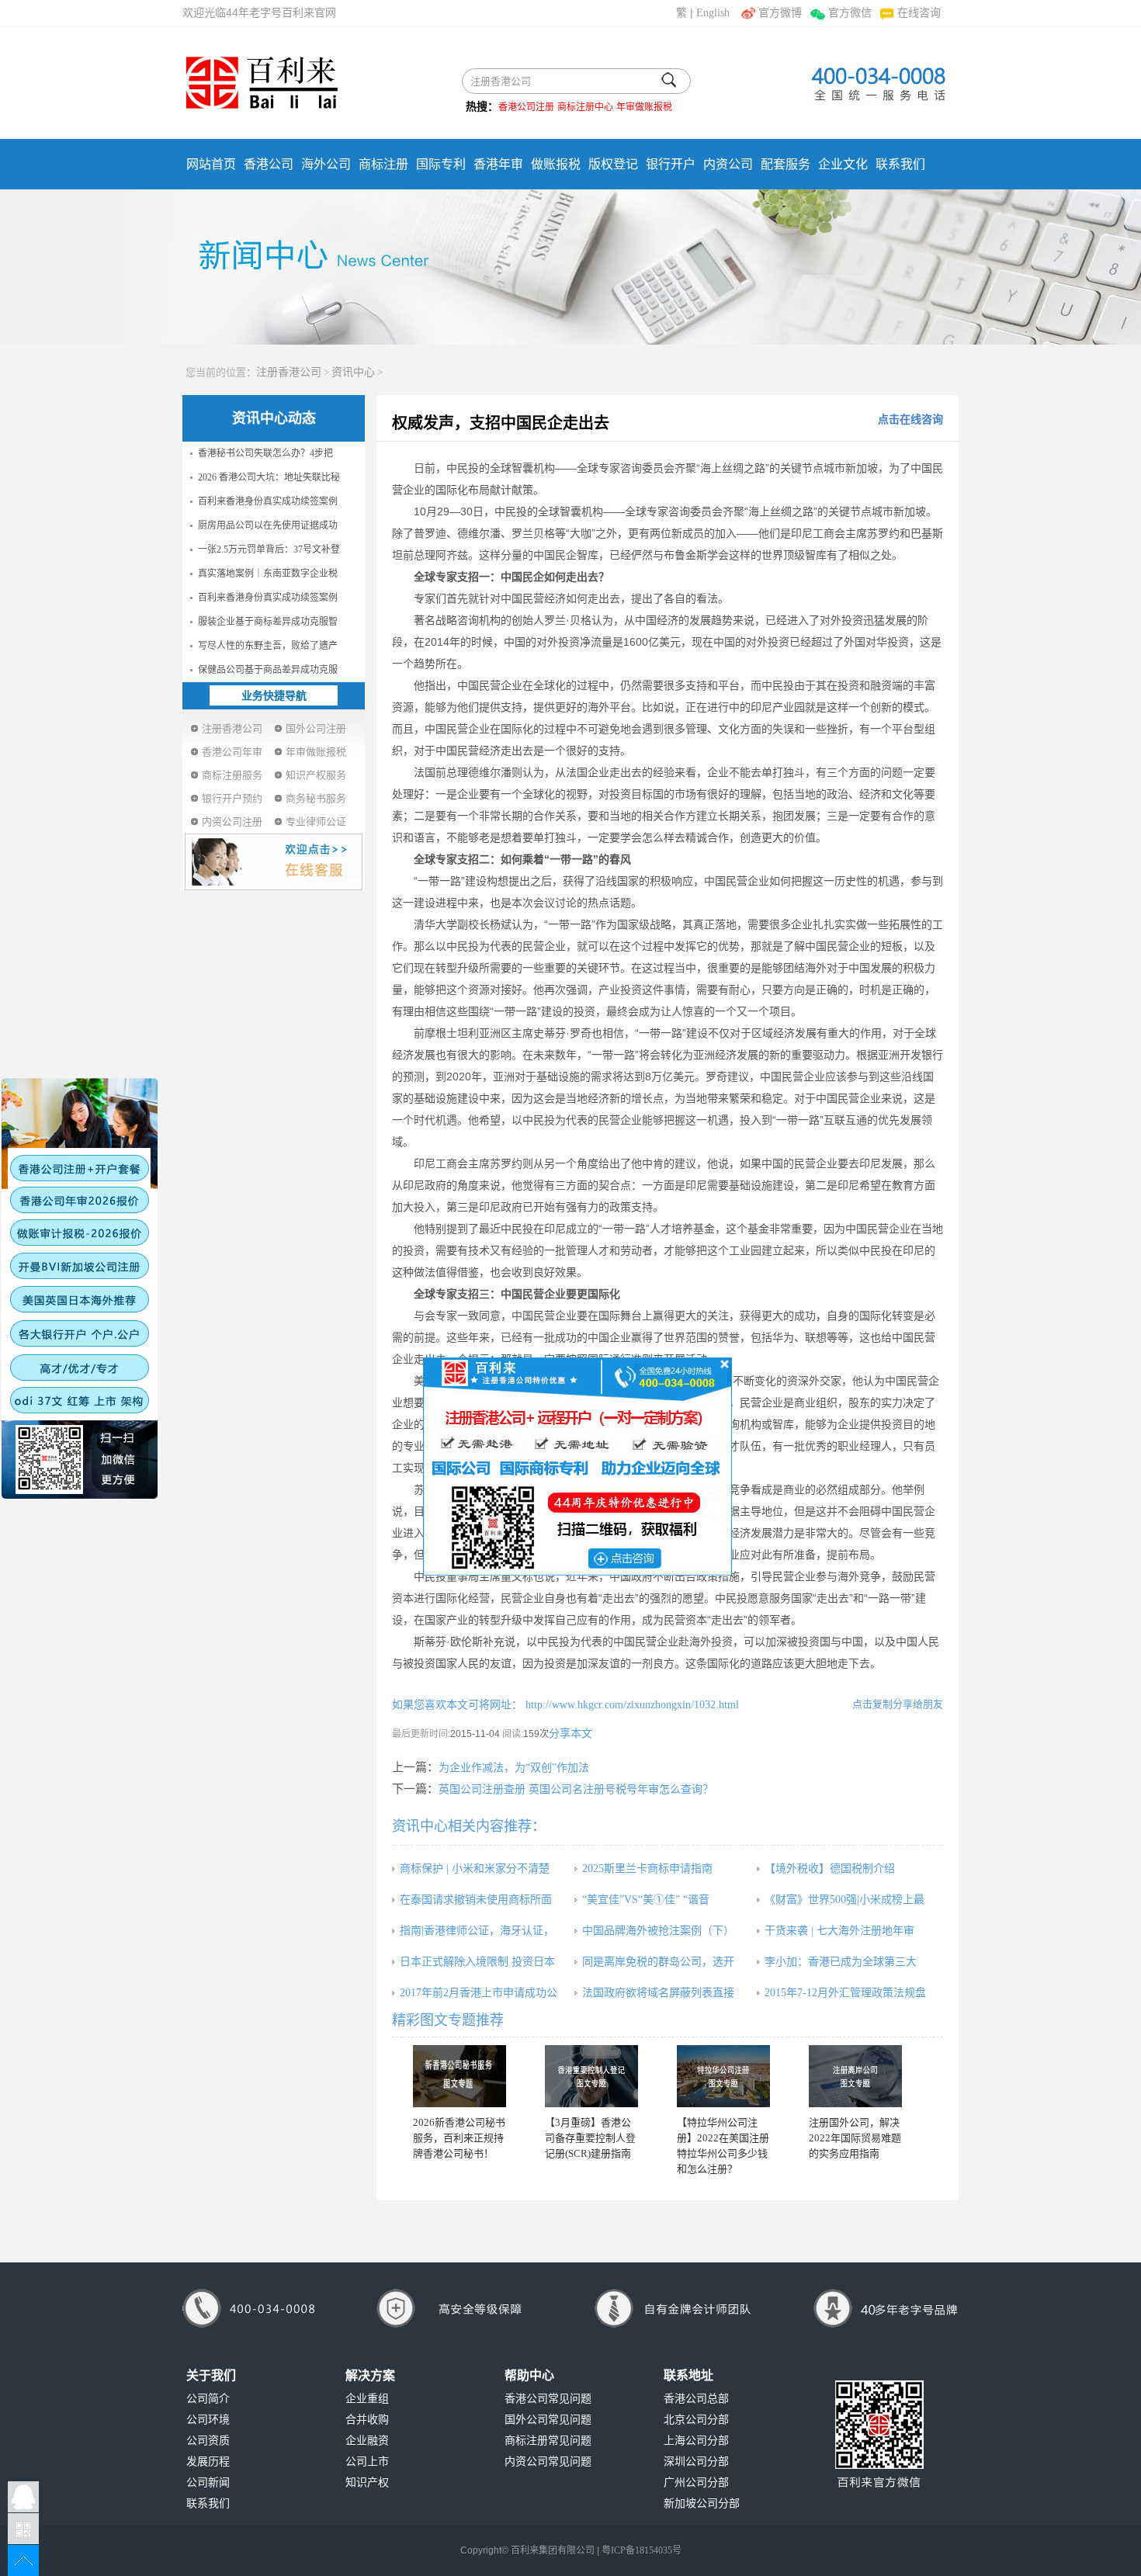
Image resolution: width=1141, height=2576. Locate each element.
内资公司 (728, 164)
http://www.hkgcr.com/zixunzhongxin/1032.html (631, 1705)
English (713, 13)
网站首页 (211, 164)
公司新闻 (208, 2482)
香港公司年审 (232, 752)
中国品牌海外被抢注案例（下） (658, 1931)
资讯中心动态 (274, 418)
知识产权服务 (316, 775)
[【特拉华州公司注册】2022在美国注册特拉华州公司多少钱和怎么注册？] (723, 2076)
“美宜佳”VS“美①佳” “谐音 (646, 1900)
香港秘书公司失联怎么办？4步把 (265, 453)
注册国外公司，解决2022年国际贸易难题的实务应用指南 (855, 2138)
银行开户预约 (232, 798)
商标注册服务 (232, 775)
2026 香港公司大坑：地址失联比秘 (269, 477)
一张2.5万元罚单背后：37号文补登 (269, 550)
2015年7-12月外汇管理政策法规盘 (845, 1993)
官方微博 (780, 13)
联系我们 (900, 164)
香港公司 (269, 164)
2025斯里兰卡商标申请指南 (647, 1869)
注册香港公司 (289, 372)
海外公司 (326, 164)
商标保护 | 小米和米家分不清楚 (475, 1869)
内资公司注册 (232, 822)
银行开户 (671, 164)
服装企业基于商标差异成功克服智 (268, 622)
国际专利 (441, 164)
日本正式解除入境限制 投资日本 (477, 1962)
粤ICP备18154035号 (642, 2550)
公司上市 (367, 2462)
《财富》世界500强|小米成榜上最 (844, 1900)
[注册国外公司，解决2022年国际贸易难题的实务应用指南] (855, 2076)
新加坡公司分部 (702, 2503)
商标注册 (383, 164)
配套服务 (786, 164)
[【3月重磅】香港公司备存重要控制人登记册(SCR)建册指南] (591, 2076)
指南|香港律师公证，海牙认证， (477, 1931)
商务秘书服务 (316, 798)
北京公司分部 (696, 2420)
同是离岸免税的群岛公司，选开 (658, 1962)
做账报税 (556, 164)
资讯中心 (353, 372)
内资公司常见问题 (548, 2462)
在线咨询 (919, 13)
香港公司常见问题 (548, 2399)
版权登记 (613, 164)
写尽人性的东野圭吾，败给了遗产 (268, 646)
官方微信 (850, 13)
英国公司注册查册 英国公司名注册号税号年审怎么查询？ (576, 1789)
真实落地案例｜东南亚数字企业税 (268, 574)
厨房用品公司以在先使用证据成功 (268, 525)
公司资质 (208, 2441)
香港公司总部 (696, 2399)
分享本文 (570, 1734)
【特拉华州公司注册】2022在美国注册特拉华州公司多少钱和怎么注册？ (723, 2146)
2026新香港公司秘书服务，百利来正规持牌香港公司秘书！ (459, 2138)
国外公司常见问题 (548, 2420)
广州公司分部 (696, 2482)
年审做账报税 (644, 107)
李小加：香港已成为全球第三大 (841, 1962)
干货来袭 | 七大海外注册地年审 (839, 1931)
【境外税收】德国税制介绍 (830, 1869)
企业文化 (843, 164)
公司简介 (208, 2399)
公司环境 (208, 2420)
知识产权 (367, 2482)
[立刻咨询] (577, 1465)
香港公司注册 (526, 107)
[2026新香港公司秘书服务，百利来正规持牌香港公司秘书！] (460, 2076)
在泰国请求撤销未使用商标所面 (476, 1900)
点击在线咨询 (910, 420)
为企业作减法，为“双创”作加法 (514, 1768)
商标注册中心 (585, 107)
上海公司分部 (696, 2441)
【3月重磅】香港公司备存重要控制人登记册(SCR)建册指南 (590, 2138)
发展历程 (208, 2462)
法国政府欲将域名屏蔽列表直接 (658, 1993)
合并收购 (367, 2420)
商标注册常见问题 (548, 2441)
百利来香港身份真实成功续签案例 (268, 501)
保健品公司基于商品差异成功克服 (268, 670)
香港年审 (498, 164)
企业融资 (367, 2441)
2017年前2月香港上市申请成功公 (479, 1993)
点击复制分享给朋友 (898, 1704)
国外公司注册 (316, 728)
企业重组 (367, 2399)
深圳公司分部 (696, 2462)
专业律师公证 (316, 822)
